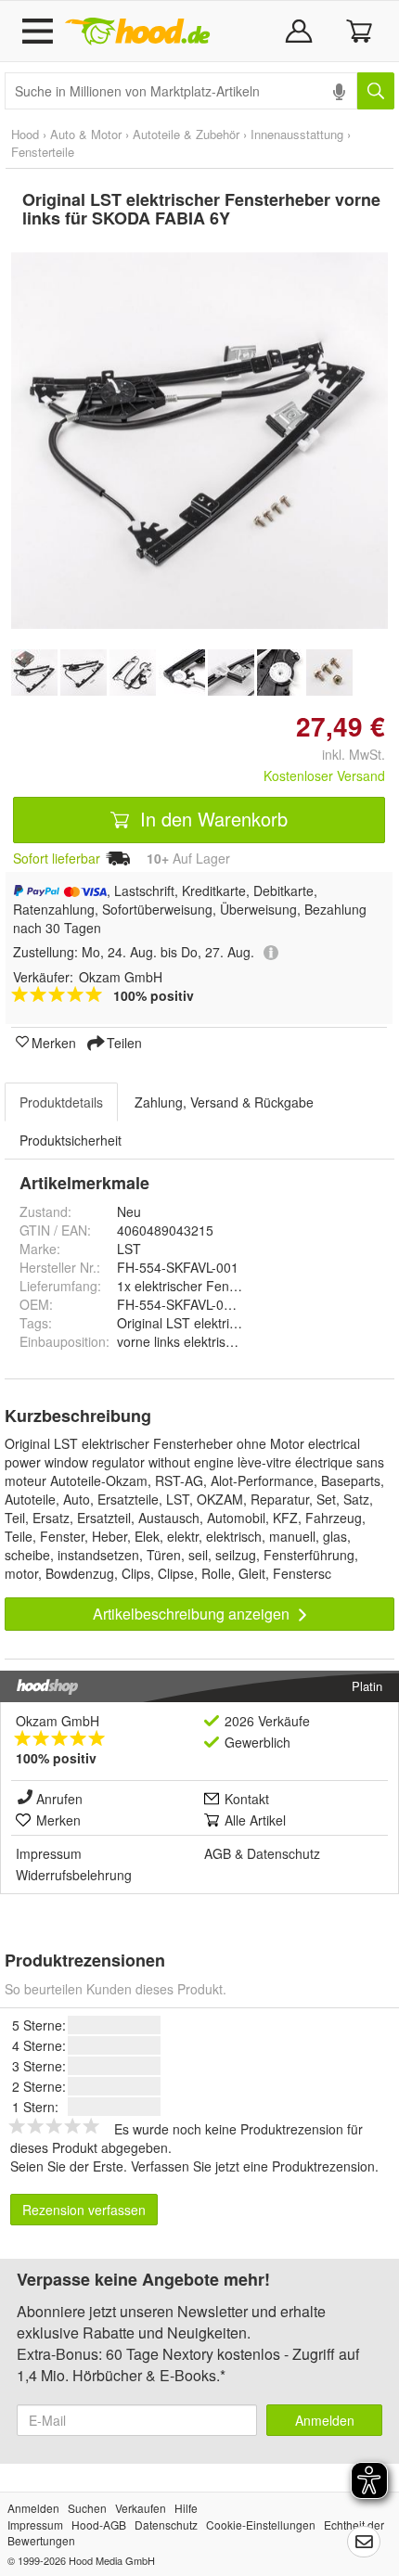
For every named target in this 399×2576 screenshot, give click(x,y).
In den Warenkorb (211, 819)
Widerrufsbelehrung (74, 1875)
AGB (218, 1853)
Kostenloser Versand (324, 775)
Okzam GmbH (58, 1721)
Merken (54, 1042)
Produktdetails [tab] (61, 1102)
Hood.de (137, 32)
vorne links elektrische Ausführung (218, 1341)
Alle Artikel (255, 1820)
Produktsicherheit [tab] (71, 1140)
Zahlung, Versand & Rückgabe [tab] (224, 1102)
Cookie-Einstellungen (261, 2525)
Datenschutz (283, 1853)
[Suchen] (376, 91)
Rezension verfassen (84, 2210)
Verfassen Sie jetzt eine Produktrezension (253, 2166)
